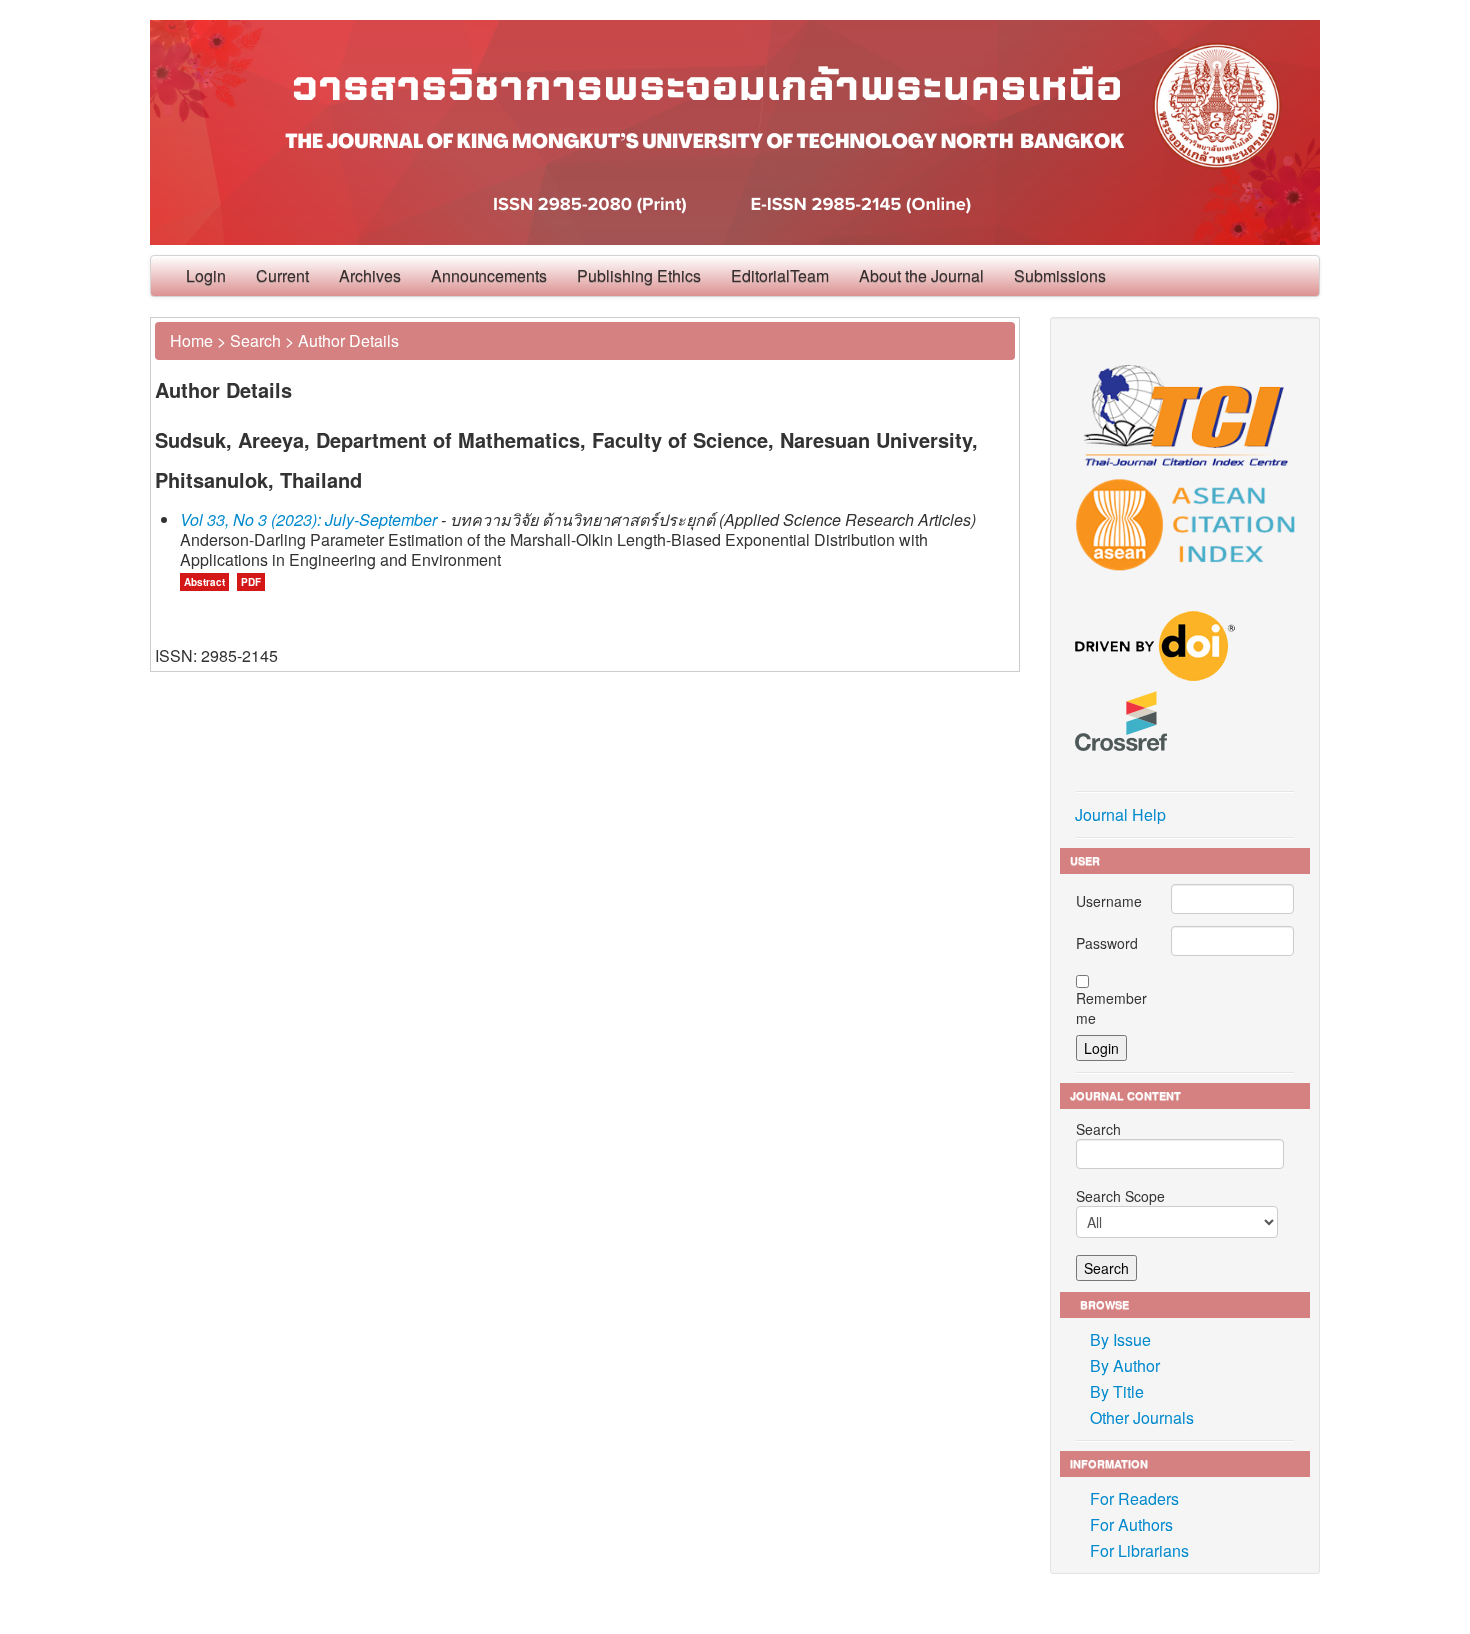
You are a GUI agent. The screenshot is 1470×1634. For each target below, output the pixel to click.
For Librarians (1139, 1550)
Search (255, 340)
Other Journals (1142, 1417)
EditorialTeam (780, 275)
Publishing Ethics (639, 275)
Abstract (204, 582)
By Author (1125, 1365)
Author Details (348, 340)
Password (1107, 943)
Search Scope (1120, 1196)
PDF (251, 582)
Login (206, 275)
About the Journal (921, 275)
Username (1109, 901)
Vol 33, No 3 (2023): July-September (308, 519)
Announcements (489, 275)
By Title (1117, 1391)
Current (282, 275)
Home (191, 340)
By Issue (1120, 1339)
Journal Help (1120, 814)
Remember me (1111, 1008)
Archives (370, 275)
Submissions (1060, 275)
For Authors (1131, 1524)
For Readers (1134, 1498)
